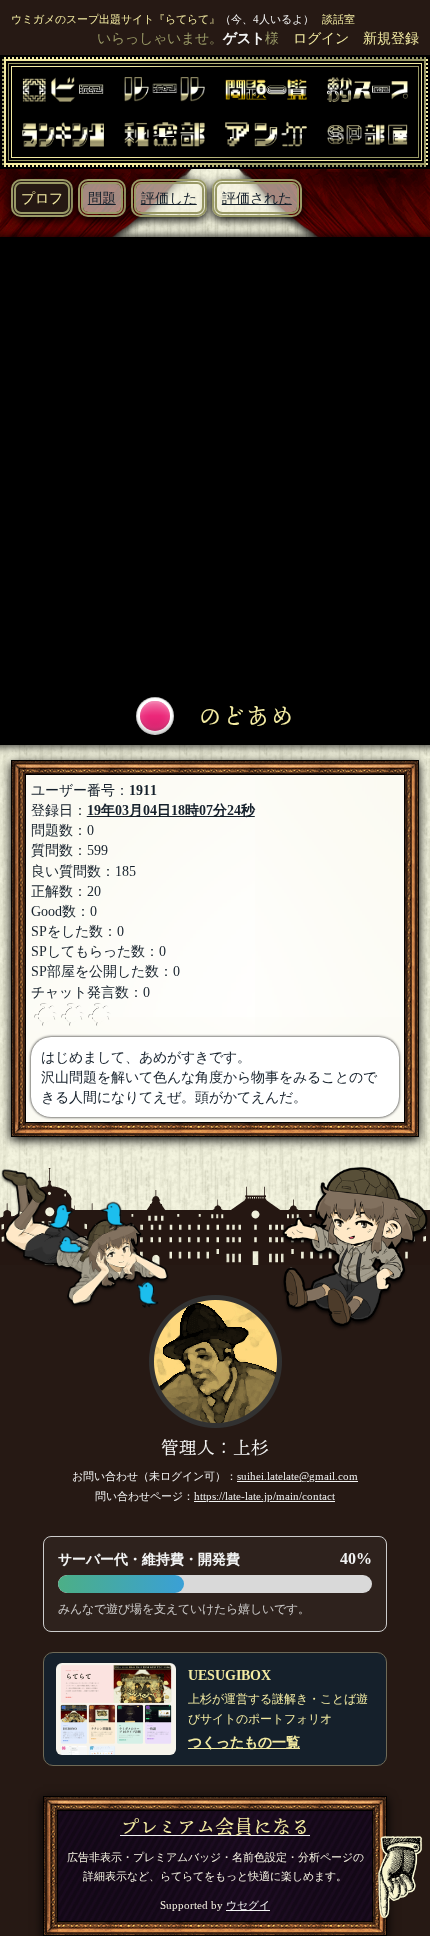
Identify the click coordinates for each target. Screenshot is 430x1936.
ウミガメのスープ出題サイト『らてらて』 (115, 19)
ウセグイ (248, 1905)
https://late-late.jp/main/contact (264, 1496)
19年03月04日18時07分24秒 (171, 810)
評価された (257, 198)
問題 (102, 198)
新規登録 (391, 38)
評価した (169, 198)
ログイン (321, 38)
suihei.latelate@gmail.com (297, 1476)
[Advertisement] (215, 467)
